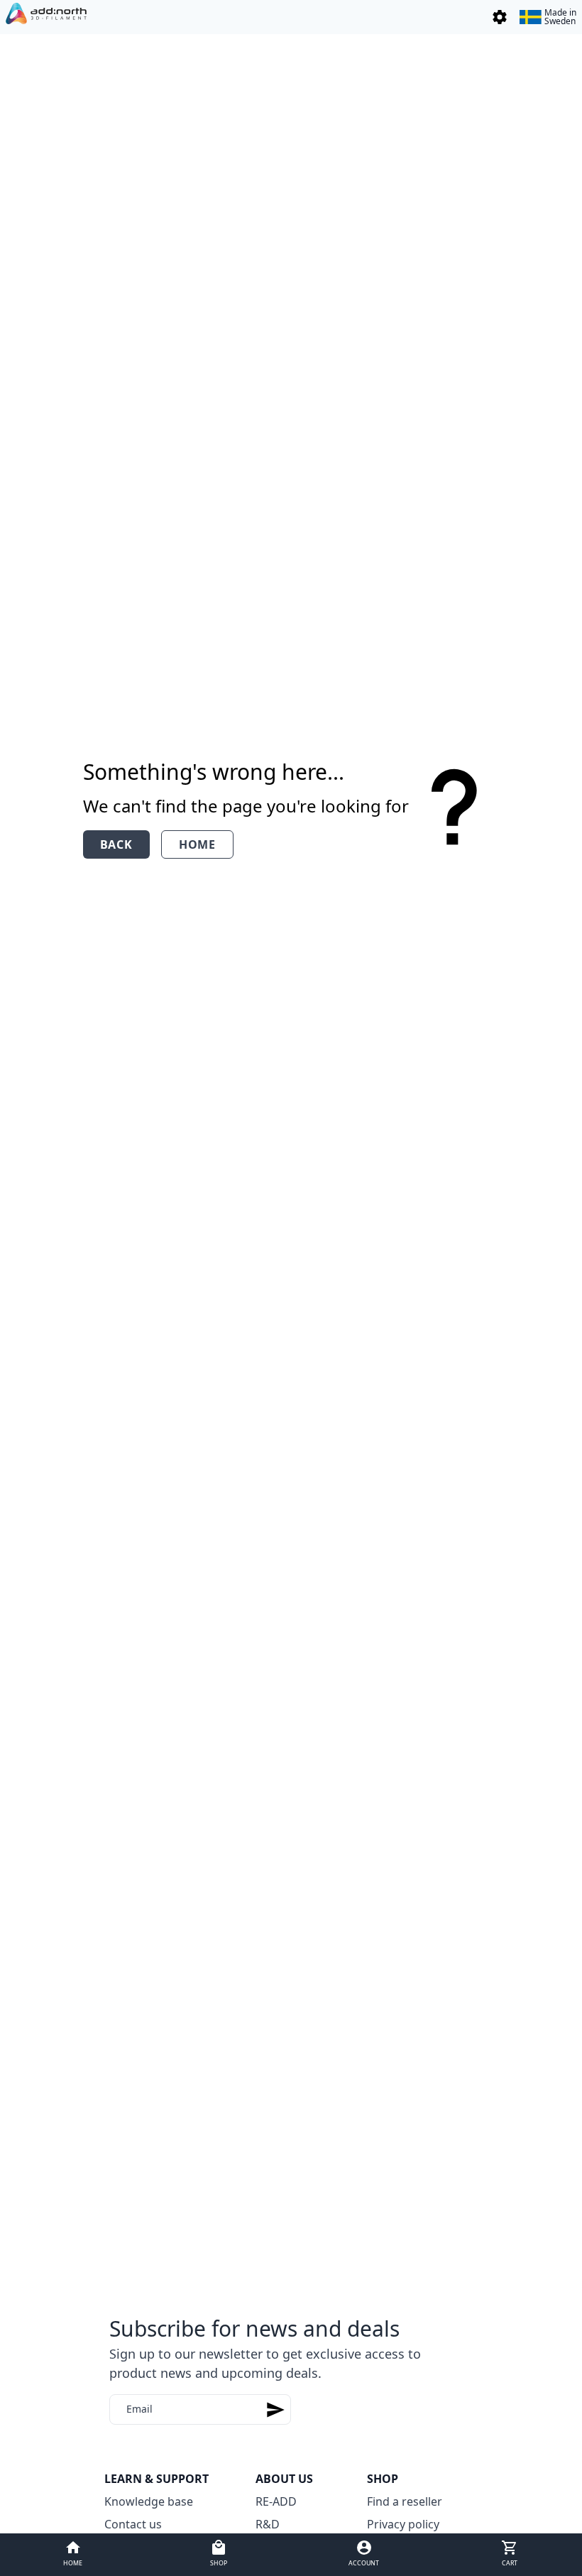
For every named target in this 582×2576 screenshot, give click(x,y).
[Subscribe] (275, 2409)
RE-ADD (276, 2501)
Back (116, 844)
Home (197, 844)
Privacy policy (403, 2524)
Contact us (133, 2524)
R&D (268, 2524)
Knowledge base (149, 2501)
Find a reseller (405, 2501)
